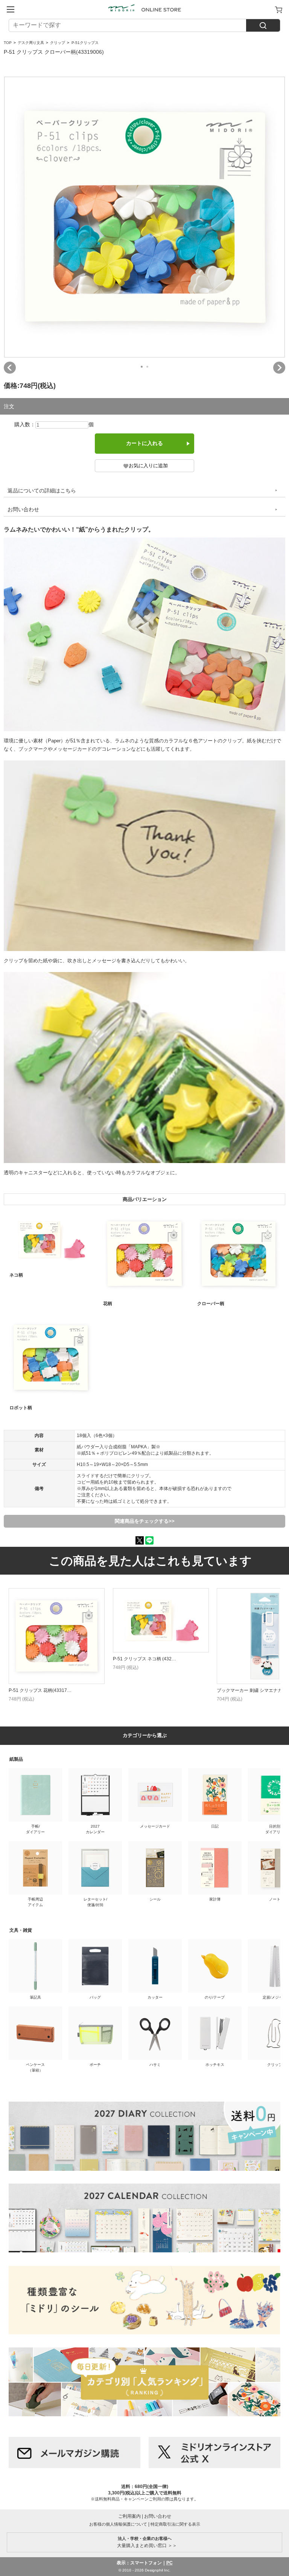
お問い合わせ (23, 509)
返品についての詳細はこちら (42, 491)
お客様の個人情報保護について (118, 2524)
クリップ (58, 43)
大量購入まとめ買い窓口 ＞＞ (145, 2542)
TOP (8, 43)
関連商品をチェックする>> (145, 1521)
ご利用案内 (129, 2516)
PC (170, 2563)
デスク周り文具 (31, 43)
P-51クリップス (85, 43)
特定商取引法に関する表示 (175, 2524)
